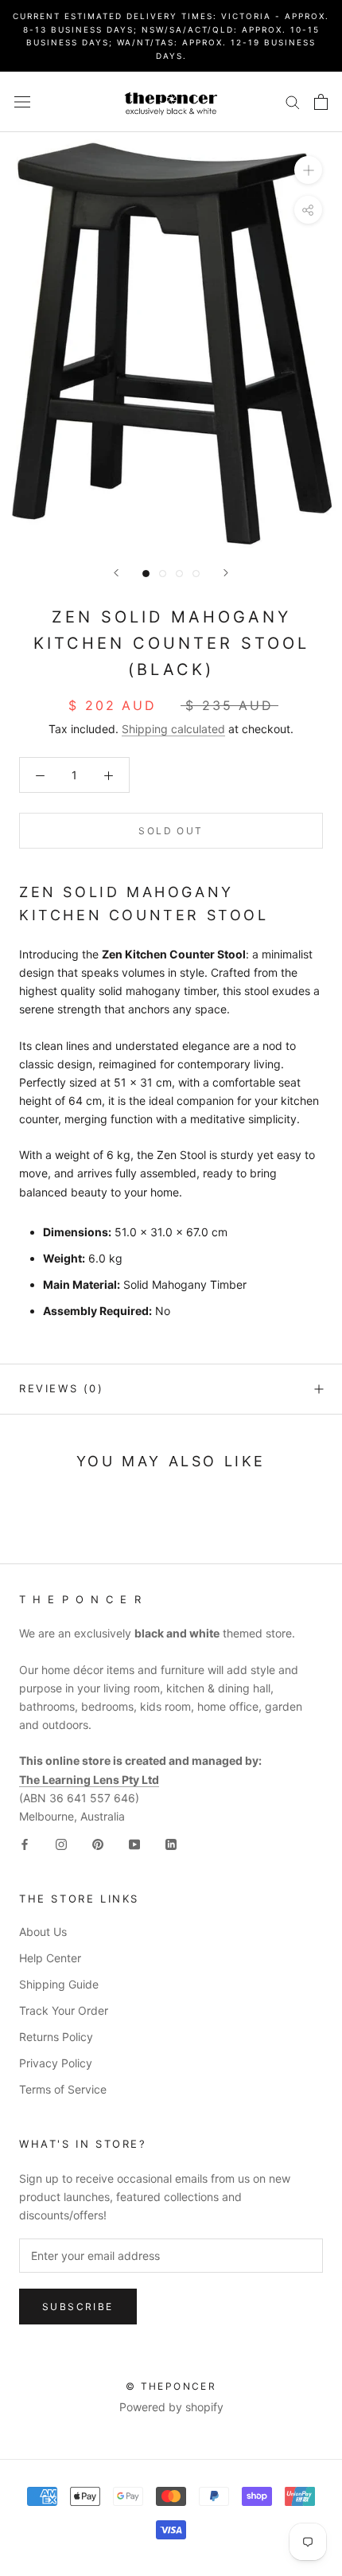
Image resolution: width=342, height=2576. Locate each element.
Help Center (50, 1958)
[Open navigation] (22, 101)
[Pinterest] (98, 1843)
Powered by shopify (171, 2407)
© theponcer (171, 2386)
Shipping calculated (173, 729)
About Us (43, 1932)
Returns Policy (56, 2037)
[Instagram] (61, 1843)
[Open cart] (321, 102)
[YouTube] (134, 1843)
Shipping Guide (59, 1984)
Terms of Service (63, 2089)
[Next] (226, 573)
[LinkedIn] (171, 1843)
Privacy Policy (56, 2063)
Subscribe (78, 2307)
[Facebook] (25, 1843)
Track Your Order (64, 2010)
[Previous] (116, 573)
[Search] (293, 101)
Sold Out (171, 831)
